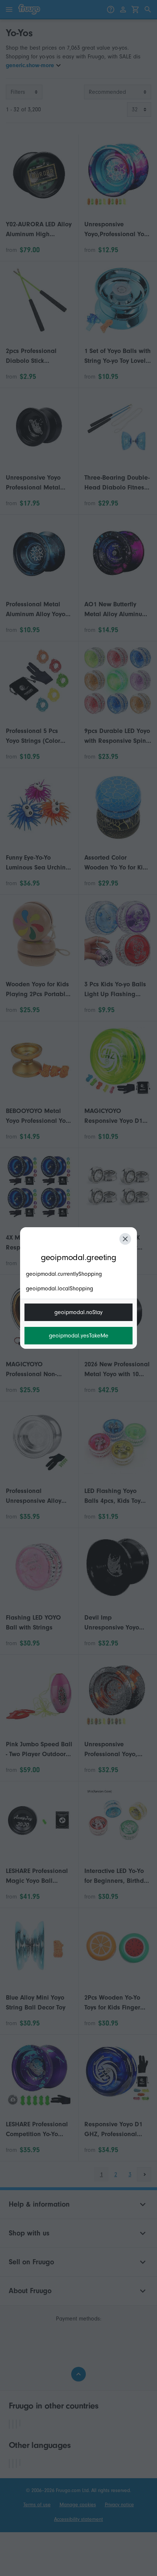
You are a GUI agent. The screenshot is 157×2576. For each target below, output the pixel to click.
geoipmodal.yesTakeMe (79, 1336)
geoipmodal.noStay (78, 1312)
